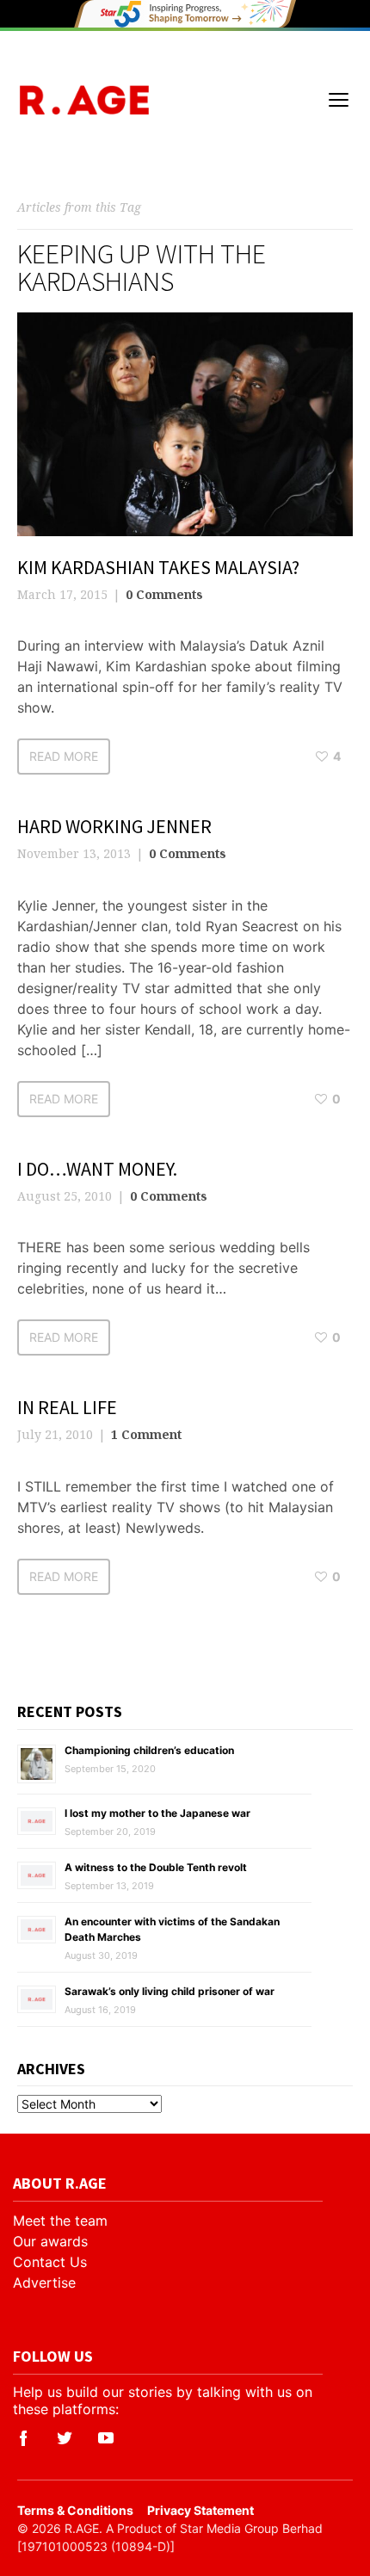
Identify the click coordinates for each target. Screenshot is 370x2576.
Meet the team (60, 2221)
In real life (67, 1407)
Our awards (50, 2241)
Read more (64, 756)
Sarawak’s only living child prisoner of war (170, 1991)
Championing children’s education (149, 1750)
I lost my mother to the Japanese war (157, 1813)
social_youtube (106, 2438)
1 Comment (146, 1434)
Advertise (44, 2283)
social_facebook (23, 2438)
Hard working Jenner (114, 826)
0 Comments (164, 594)
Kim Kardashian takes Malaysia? (158, 567)
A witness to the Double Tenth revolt (156, 1867)
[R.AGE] (84, 100)
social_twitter (65, 2438)
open (339, 100)
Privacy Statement (200, 2510)
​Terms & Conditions (75, 2510)
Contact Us (50, 2262)
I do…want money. (97, 1169)
